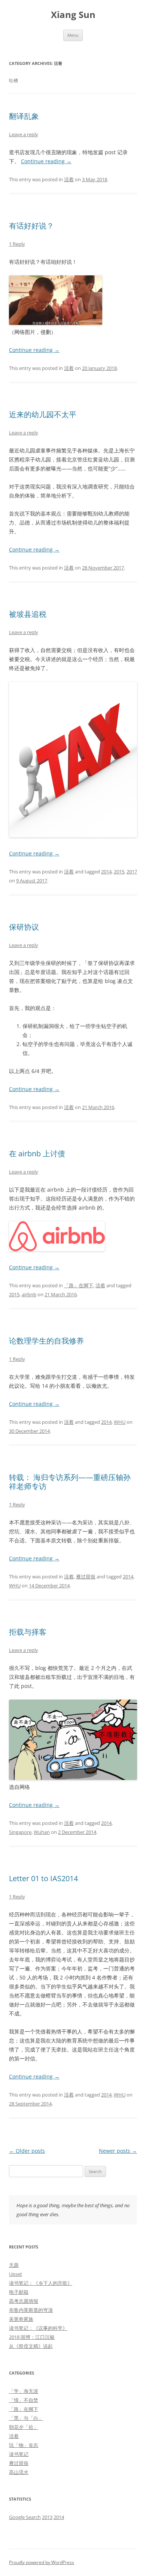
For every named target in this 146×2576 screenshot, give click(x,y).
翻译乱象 (24, 116)
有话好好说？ (31, 226)
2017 (132, 872)
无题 (14, 2265)
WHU (120, 1422)
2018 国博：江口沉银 (32, 2337)
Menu (73, 35)
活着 (69, 179)
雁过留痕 (86, 1577)
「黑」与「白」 (26, 2418)
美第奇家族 (21, 2319)
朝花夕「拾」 (24, 2427)
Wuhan (42, 1832)
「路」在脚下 (79, 1285)
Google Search (25, 2517)
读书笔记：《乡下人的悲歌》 (41, 2283)
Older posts (27, 2151)
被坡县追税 (28, 614)
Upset (16, 2274)
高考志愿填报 (24, 2301)
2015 (119, 872)
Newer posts (118, 2151)
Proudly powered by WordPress (42, 2562)
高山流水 (19, 2472)
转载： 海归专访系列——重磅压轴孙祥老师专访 (70, 1482)
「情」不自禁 (24, 2400)
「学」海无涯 (24, 2391)
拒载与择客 (28, 1632)
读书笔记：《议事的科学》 (38, 2328)
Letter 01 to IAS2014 (43, 1878)
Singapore (20, 1832)
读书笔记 (19, 2454)
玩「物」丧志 (24, 2445)
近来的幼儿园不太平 (43, 414)
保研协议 (24, 927)
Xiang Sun (73, 15)
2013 (47, 2517)
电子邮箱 (19, 2292)
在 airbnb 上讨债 (37, 1153)
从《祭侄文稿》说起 (31, 2346)
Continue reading (46, 161)
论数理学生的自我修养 (46, 1341)
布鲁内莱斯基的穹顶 (31, 2310)
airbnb (29, 1294)
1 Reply (17, 244)
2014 (106, 872)
